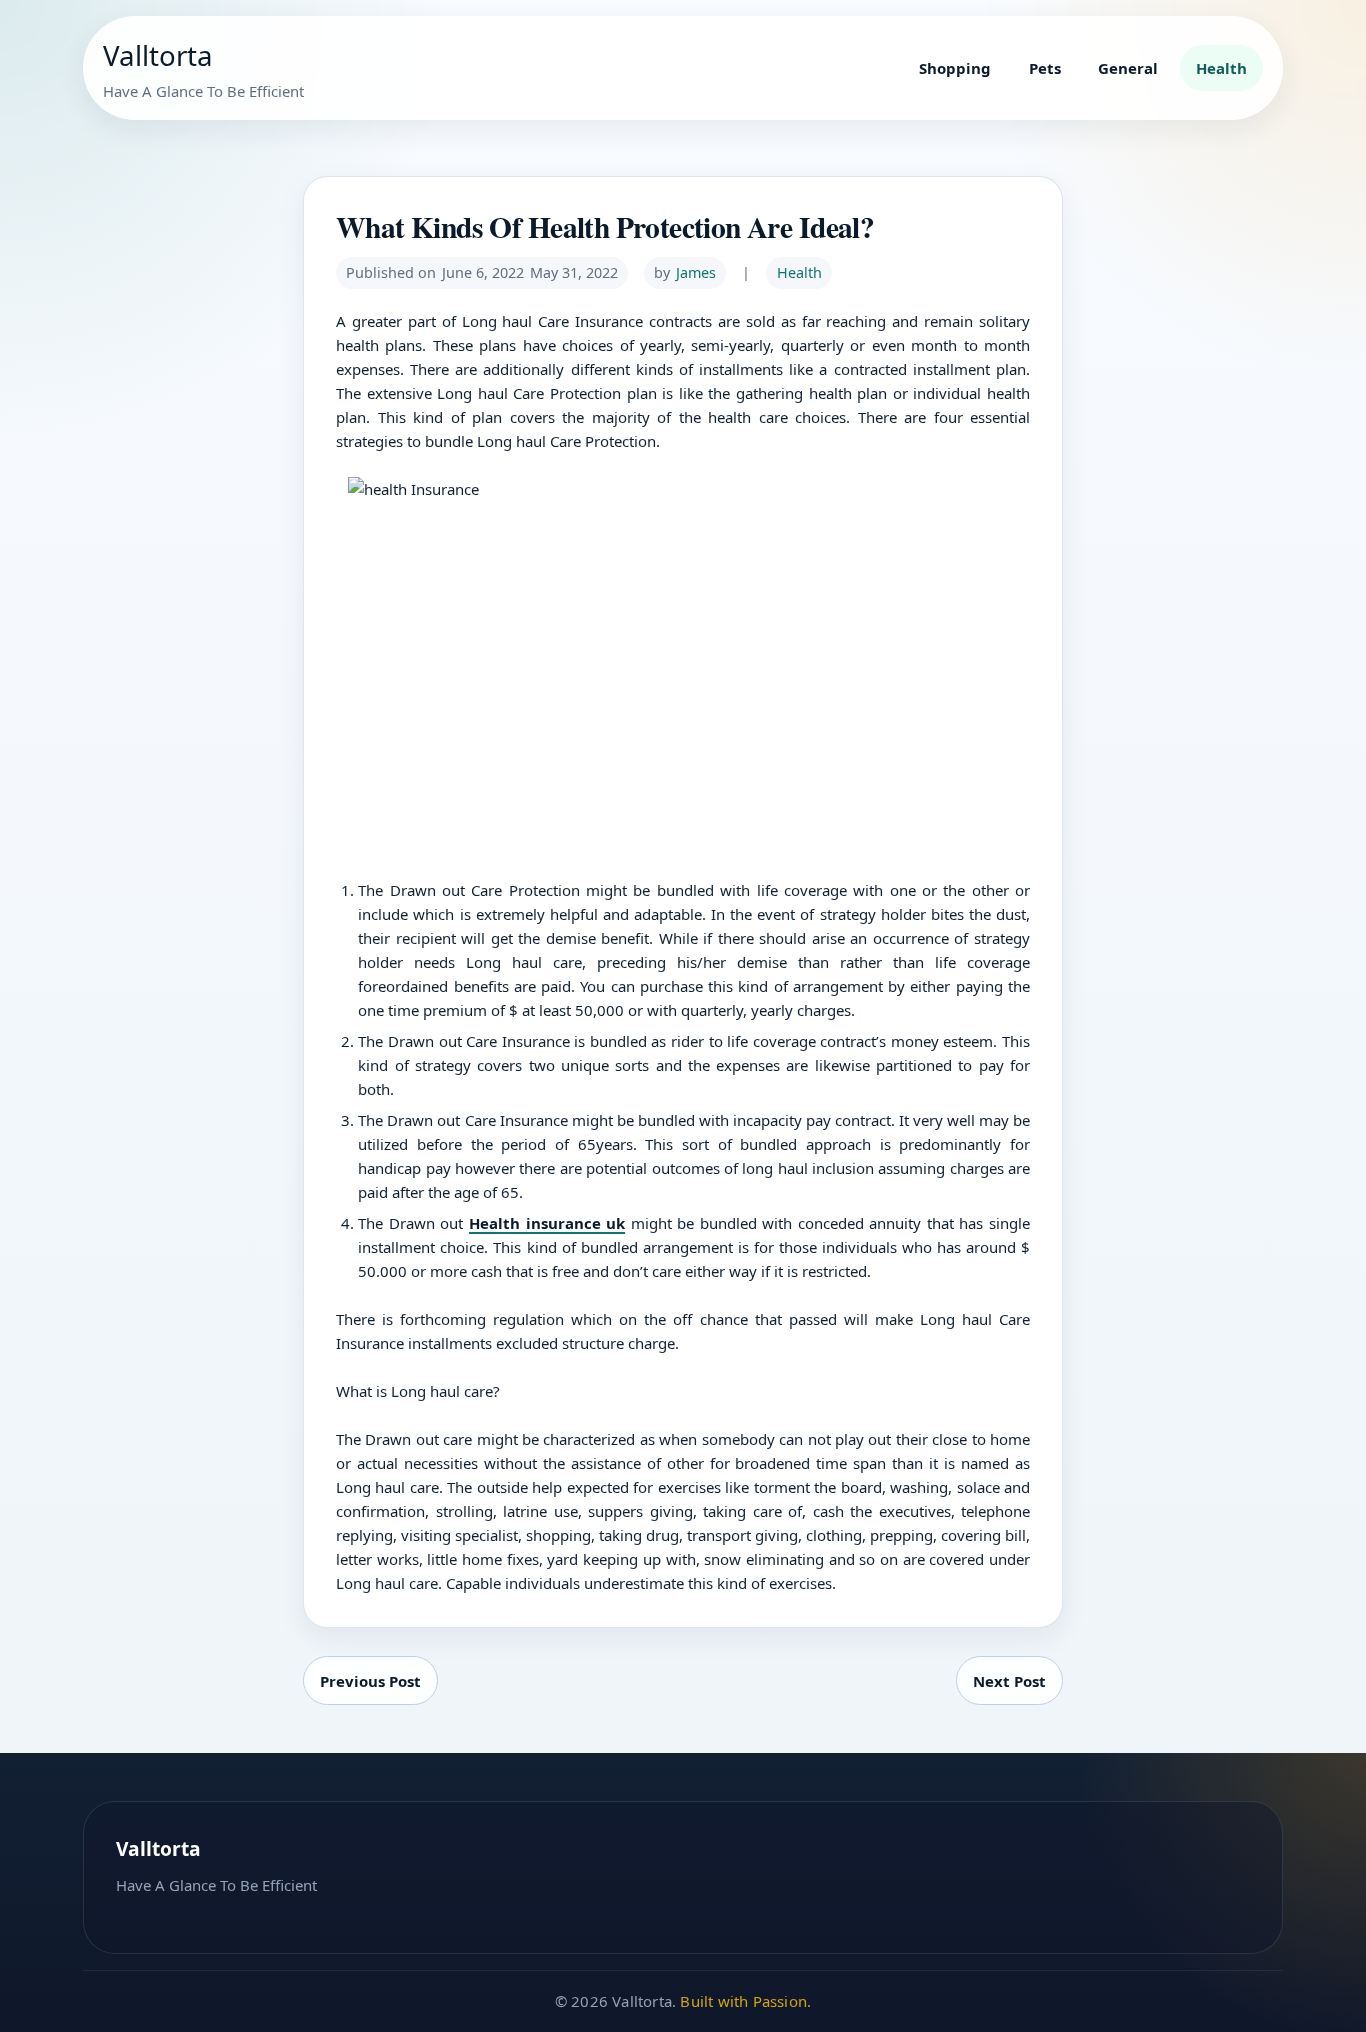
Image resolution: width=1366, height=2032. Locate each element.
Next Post (1009, 1681)
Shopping (955, 68)
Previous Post (370, 1681)
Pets (1045, 68)
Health (1221, 68)
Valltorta (158, 55)
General (1128, 68)
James (696, 272)
